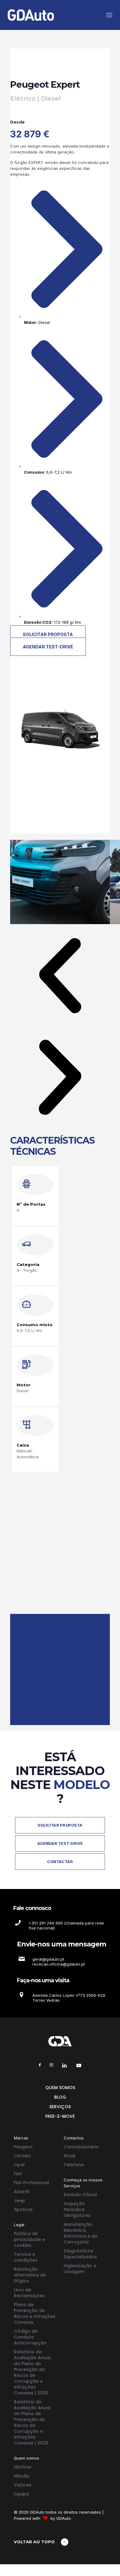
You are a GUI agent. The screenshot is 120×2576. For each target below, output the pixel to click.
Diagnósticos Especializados (80, 2254)
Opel (19, 2165)
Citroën (22, 2156)
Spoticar (23, 2209)
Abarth (22, 2192)
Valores (23, 2485)
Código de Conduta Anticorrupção (30, 2337)
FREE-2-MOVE (60, 2116)
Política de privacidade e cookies (29, 2239)
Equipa (21, 2494)
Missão (22, 2476)
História (22, 2467)
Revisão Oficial (80, 2195)
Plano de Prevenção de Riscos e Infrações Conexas (35, 2313)
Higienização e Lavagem (80, 2269)
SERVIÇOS (60, 2107)
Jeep (19, 2201)
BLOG (60, 2097)
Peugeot (23, 2147)
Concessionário (81, 2147)
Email (70, 2156)
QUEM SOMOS (60, 2088)
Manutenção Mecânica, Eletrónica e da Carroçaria (81, 2233)
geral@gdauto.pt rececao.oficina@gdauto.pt (59, 1962)
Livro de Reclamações (29, 2293)
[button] (60, 976)
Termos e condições (26, 2257)
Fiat (18, 2174)
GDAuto (64, 2518)
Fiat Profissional (32, 2183)
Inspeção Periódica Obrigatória (77, 2209)
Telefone (74, 2165)
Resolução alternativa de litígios (30, 2275)
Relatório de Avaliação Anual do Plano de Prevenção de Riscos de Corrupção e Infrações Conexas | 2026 (32, 2422)
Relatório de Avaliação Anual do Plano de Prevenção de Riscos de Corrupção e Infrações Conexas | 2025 (32, 2372)
